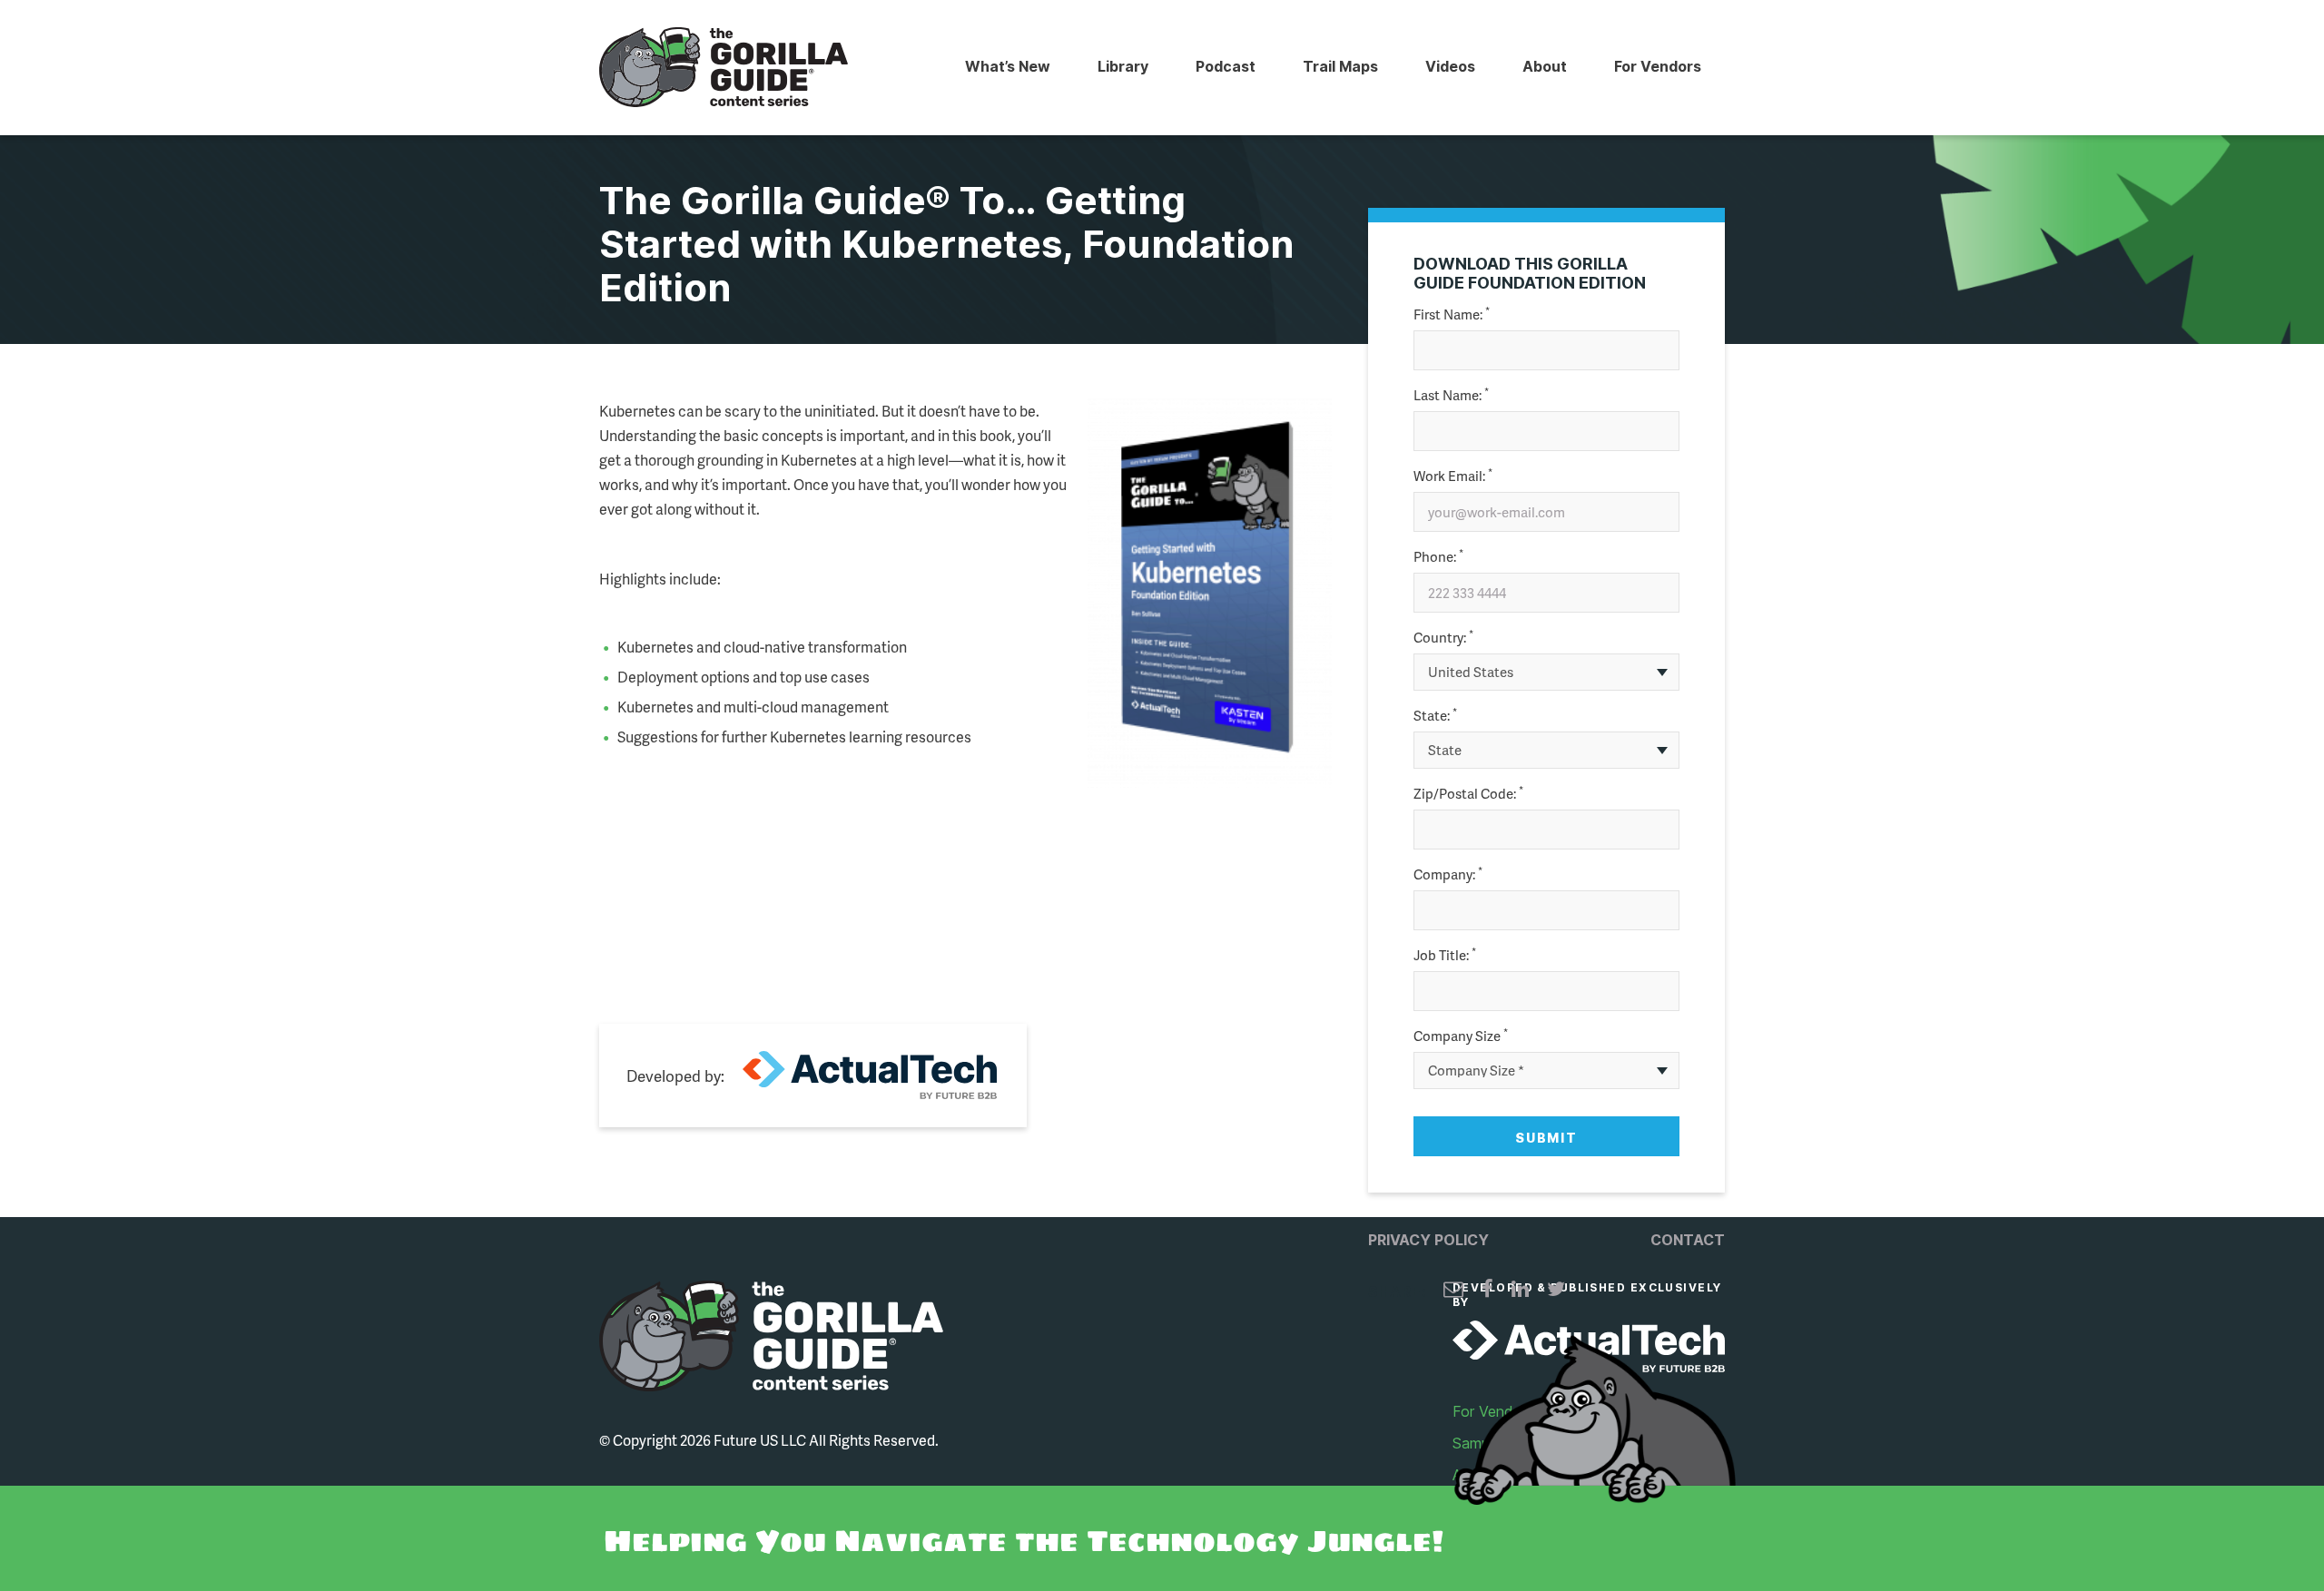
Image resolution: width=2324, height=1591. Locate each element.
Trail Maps (1340, 66)
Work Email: (1453, 476)
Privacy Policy (1428, 1240)
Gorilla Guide (724, 68)
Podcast (1226, 66)
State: (1435, 716)
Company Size (1461, 1036)
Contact (1688, 1240)
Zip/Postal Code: (1468, 794)
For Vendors (1658, 66)
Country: (1443, 638)
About (1545, 66)
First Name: (1452, 314)
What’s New (1008, 66)
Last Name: (1451, 395)
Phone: (1438, 557)
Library (1123, 66)
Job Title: (1445, 955)
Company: (1448, 874)
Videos (1450, 66)
